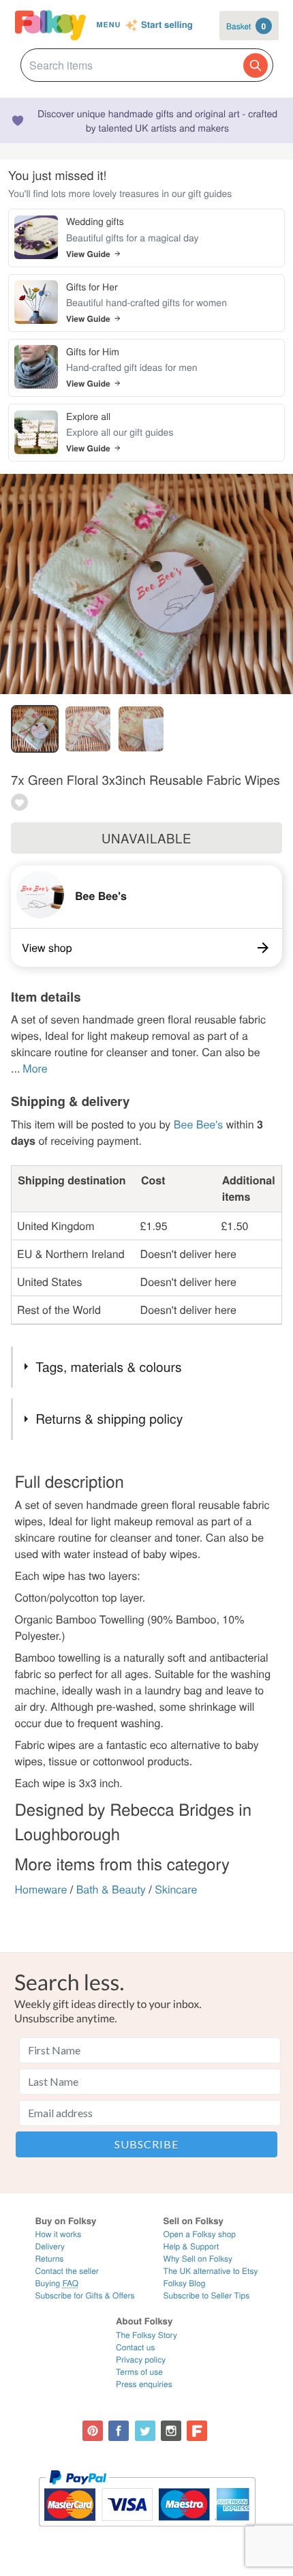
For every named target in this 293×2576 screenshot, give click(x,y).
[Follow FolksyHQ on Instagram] (171, 2431)
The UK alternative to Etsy (211, 2271)
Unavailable (146, 838)
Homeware (41, 1889)
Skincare (176, 1889)
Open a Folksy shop (200, 2234)
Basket (246, 26)
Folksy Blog (185, 2283)
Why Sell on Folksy (198, 2259)
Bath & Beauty (111, 1889)
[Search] (256, 65)
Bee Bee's (101, 896)
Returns (50, 2259)
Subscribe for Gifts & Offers (85, 2295)
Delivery (50, 2246)
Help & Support (191, 2246)
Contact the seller (67, 2271)
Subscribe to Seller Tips (207, 2295)
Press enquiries (144, 2384)
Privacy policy (141, 2360)
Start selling (167, 25)
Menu (108, 25)
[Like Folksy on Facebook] (119, 2431)
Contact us (135, 2347)
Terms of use (139, 2372)
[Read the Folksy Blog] (197, 2431)
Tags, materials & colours (108, 1367)
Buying (57, 2283)
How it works (59, 2234)
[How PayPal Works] (147, 2533)
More (35, 1068)
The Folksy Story (146, 2335)
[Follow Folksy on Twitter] (145, 2431)
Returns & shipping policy (109, 1419)
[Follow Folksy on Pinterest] (93, 2431)
